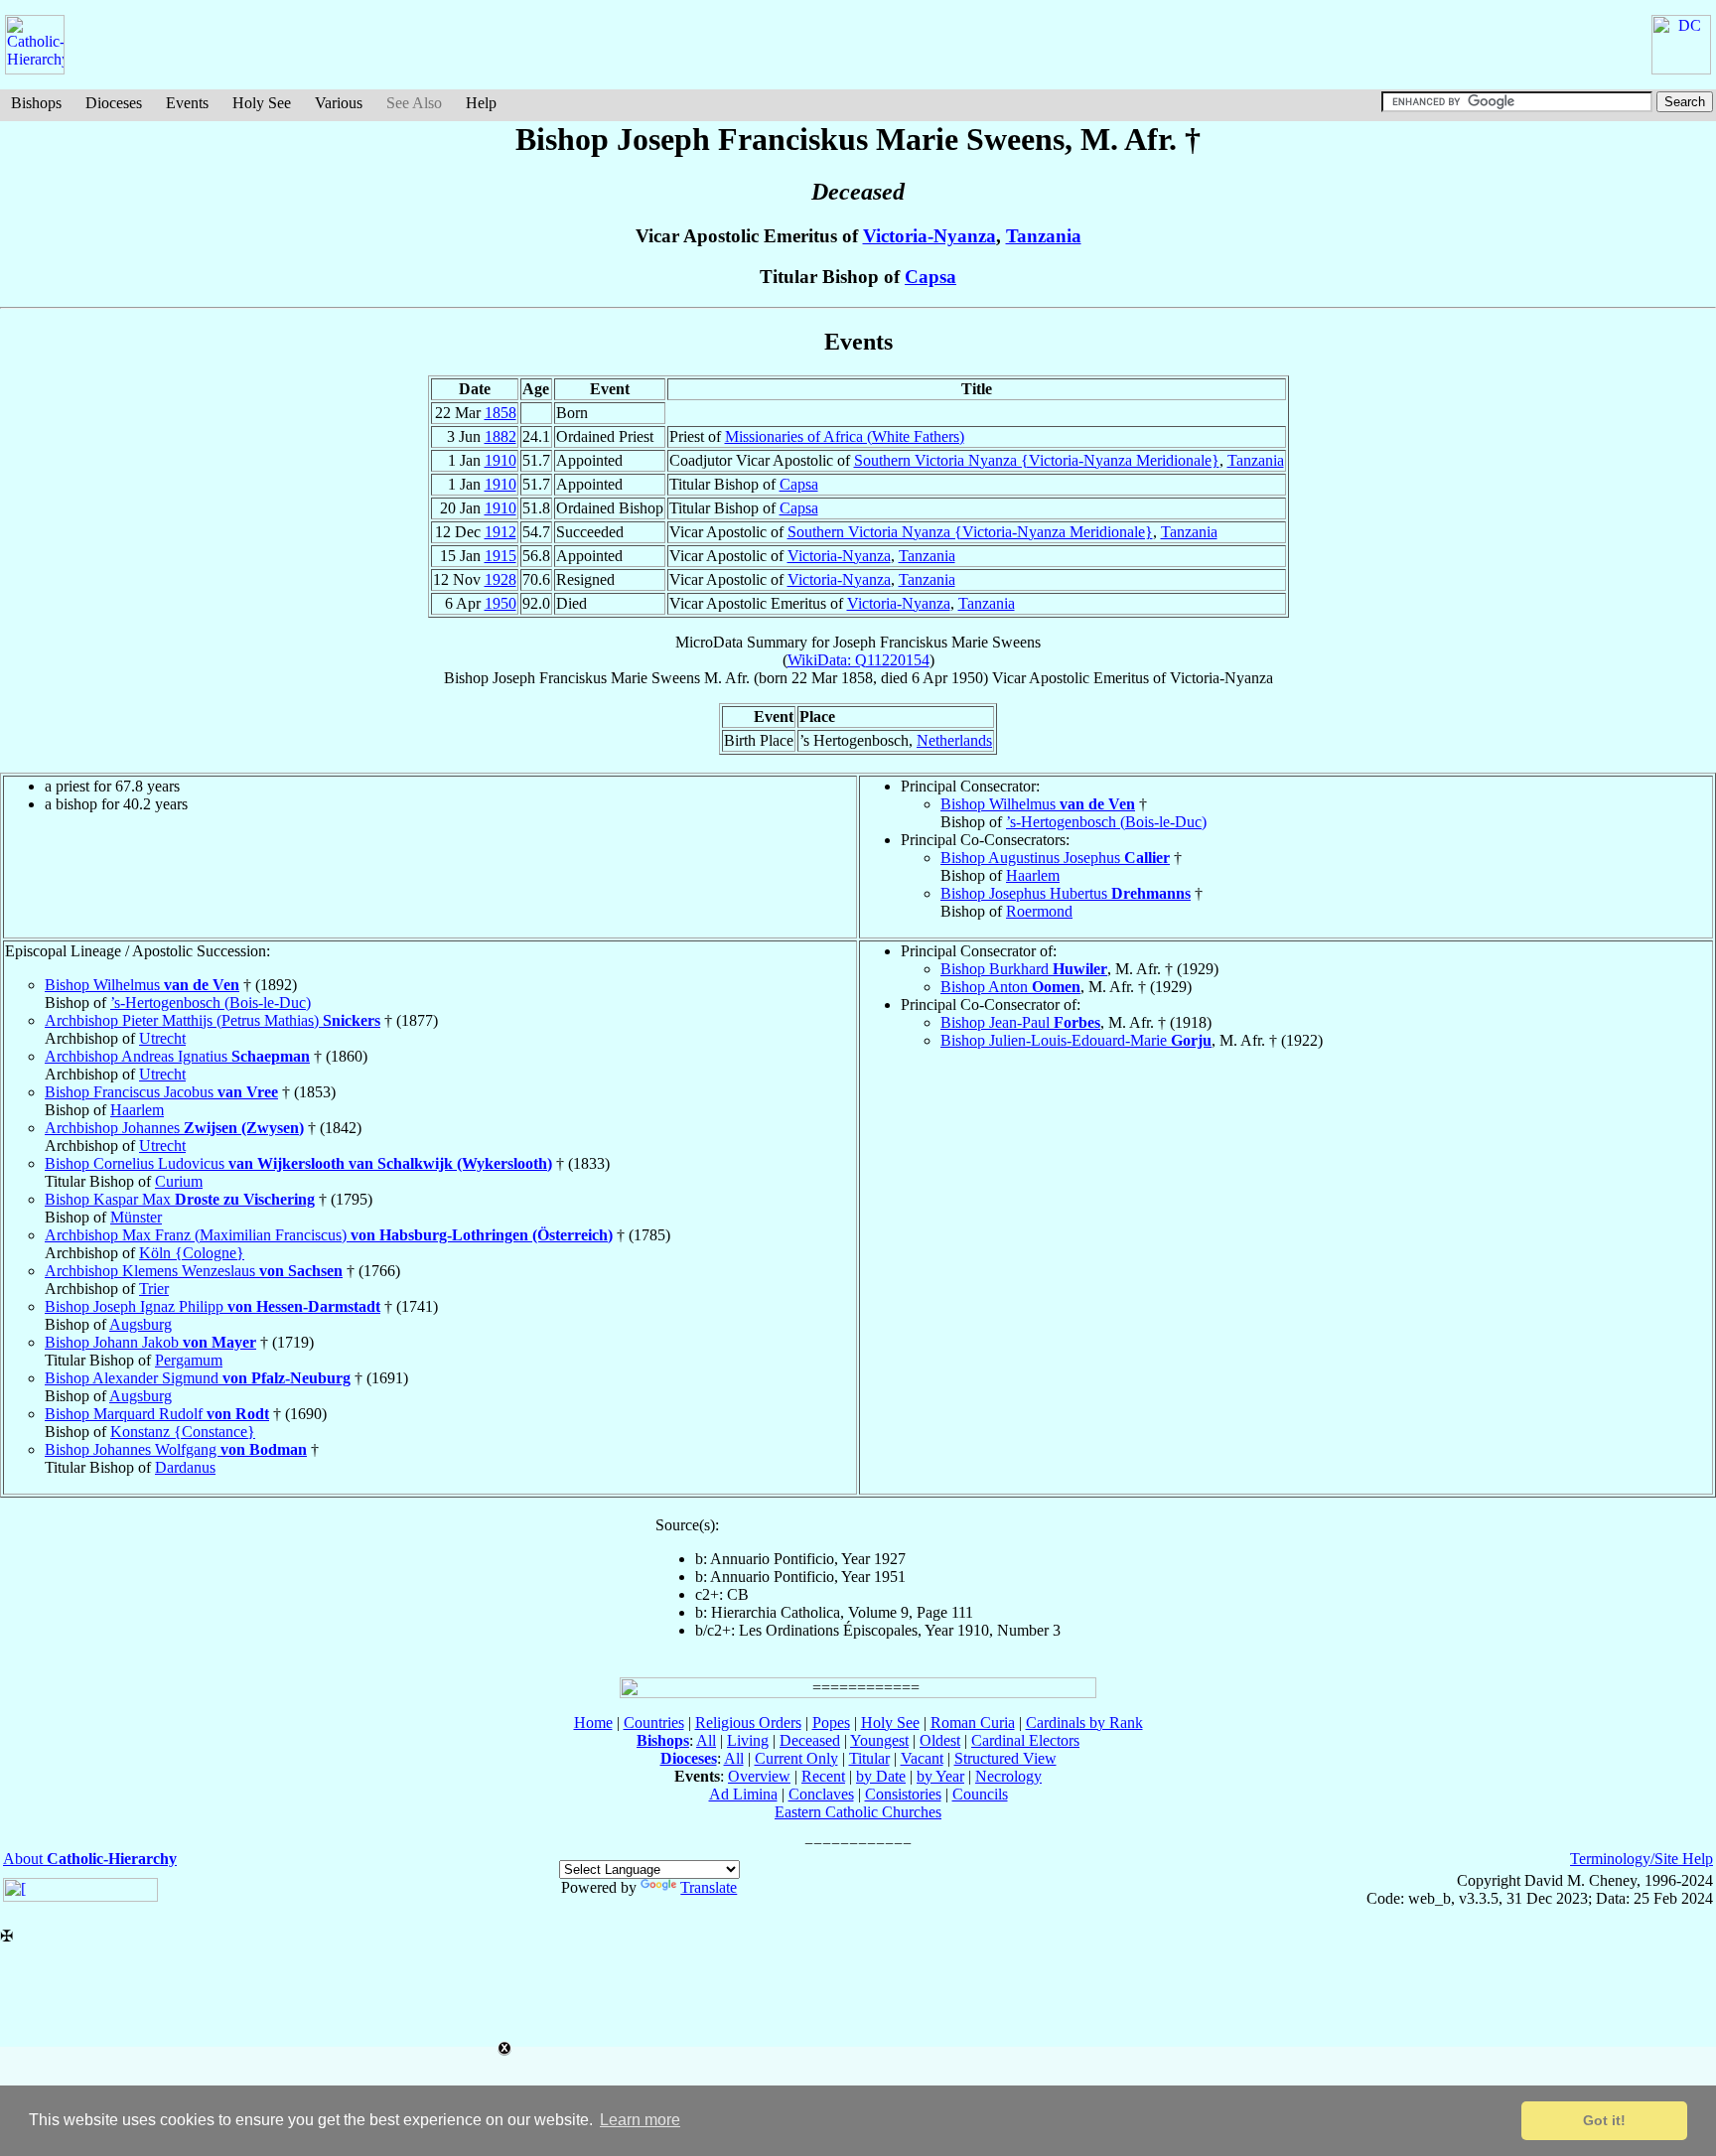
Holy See (262, 103)
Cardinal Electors (1025, 1740)
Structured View (1005, 1758)
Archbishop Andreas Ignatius (177, 1056)
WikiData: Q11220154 (858, 660)
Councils (980, 1794)
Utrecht (162, 1038)
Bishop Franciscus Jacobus (161, 1092)
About (90, 1859)
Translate (709, 1887)
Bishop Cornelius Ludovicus (298, 1163)
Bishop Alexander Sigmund (198, 1378)
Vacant (922, 1758)
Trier (154, 1289)
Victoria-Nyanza (929, 236)
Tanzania (1044, 236)
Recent (823, 1776)
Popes (831, 1723)
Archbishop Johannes (174, 1128)
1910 (500, 460)
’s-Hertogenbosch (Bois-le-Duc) (1106, 822)
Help (481, 103)
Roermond (1039, 911)
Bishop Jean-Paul (1020, 1022)
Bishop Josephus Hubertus (1066, 893)
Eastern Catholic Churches (858, 1812)
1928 (500, 579)
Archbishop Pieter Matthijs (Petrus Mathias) (213, 1020)
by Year (940, 1776)
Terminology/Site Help (1642, 1859)
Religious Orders (748, 1723)
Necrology (1008, 1776)
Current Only (796, 1758)
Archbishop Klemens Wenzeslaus (194, 1271)
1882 (500, 436)
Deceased (810, 1740)
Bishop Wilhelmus (1038, 804)
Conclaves (821, 1794)
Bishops (36, 103)
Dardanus (185, 1467)
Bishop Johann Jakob (150, 1342)
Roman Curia (973, 1723)
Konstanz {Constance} (183, 1432)
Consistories (903, 1794)
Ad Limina (743, 1794)
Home (593, 1723)
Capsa (930, 277)
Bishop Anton (1010, 987)
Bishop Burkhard (1024, 969)
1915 (500, 556)
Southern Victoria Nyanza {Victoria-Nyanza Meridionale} (1037, 460)
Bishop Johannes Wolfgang (176, 1449)
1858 (500, 413)
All (706, 1740)
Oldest (940, 1740)
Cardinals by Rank (1084, 1723)
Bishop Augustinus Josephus (1055, 858)
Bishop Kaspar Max (180, 1199)
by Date (881, 1776)
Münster (136, 1217)
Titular (869, 1758)
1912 (500, 532)
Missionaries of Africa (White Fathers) (845, 436)
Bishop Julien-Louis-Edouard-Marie (1076, 1040)
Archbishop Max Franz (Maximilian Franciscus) (329, 1235)
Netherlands (954, 740)
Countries (654, 1723)
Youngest (879, 1740)
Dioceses (114, 103)
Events (187, 103)
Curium (179, 1181)
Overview (759, 1776)
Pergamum (189, 1360)
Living (748, 1740)
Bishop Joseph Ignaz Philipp (213, 1306)
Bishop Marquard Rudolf (157, 1414)
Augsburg (141, 1324)
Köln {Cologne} (192, 1253)
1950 (500, 603)
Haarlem (1033, 875)
